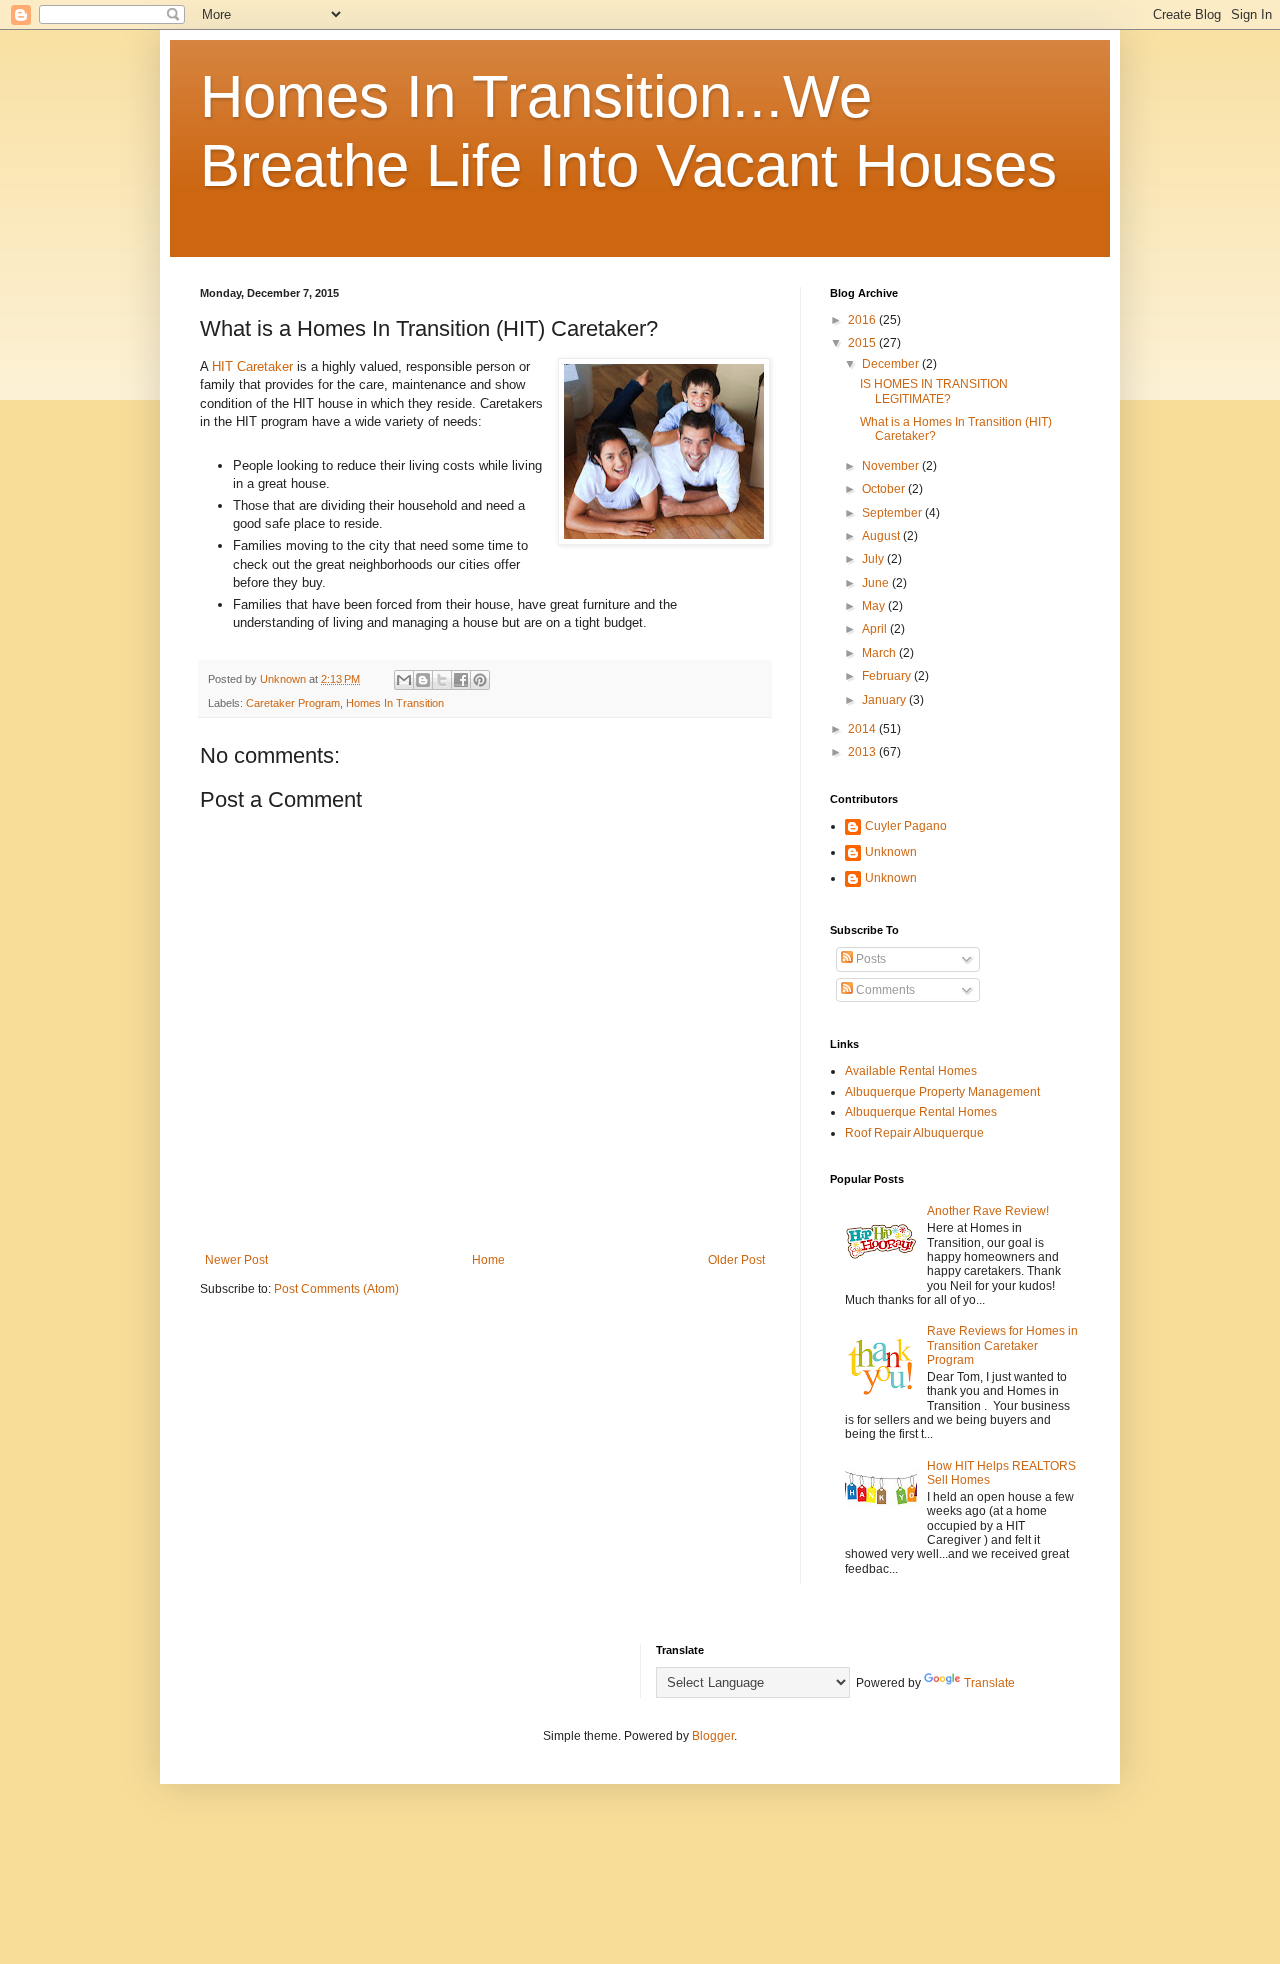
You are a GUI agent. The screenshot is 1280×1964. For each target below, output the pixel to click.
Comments (884, 990)
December (892, 364)
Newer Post (236, 1260)
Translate (989, 1683)
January (885, 700)
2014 (863, 729)
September (893, 513)
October (885, 489)
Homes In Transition (395, 703)
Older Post (736, 1260)
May (875, 606)
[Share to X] (442, 680)
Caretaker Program (293, 703)
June (877, 583)
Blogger (713, 1736)
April (876, 629)
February (888, 676)
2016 (863, 320)
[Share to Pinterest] (480, 680)
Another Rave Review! (988, 1211)
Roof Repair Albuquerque (914, 1133)
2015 (863, 343)
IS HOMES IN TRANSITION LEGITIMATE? (934, 391)
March (880, 653)
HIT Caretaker (252, 366)
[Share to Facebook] (461, 680)
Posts (869, 959)
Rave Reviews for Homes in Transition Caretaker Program (1002, 1345)
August (882, 536)
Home (488, 1260)
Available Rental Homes (911, 1071)
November (892, 466)
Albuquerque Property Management (942, 1092)
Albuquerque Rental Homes (921, 1112)
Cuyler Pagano (906, 826)
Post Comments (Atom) (336, 1289)
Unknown (891, 852)
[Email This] (404, 680)
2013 (863, 752)
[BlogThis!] (423, 680)
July (874, 559)
